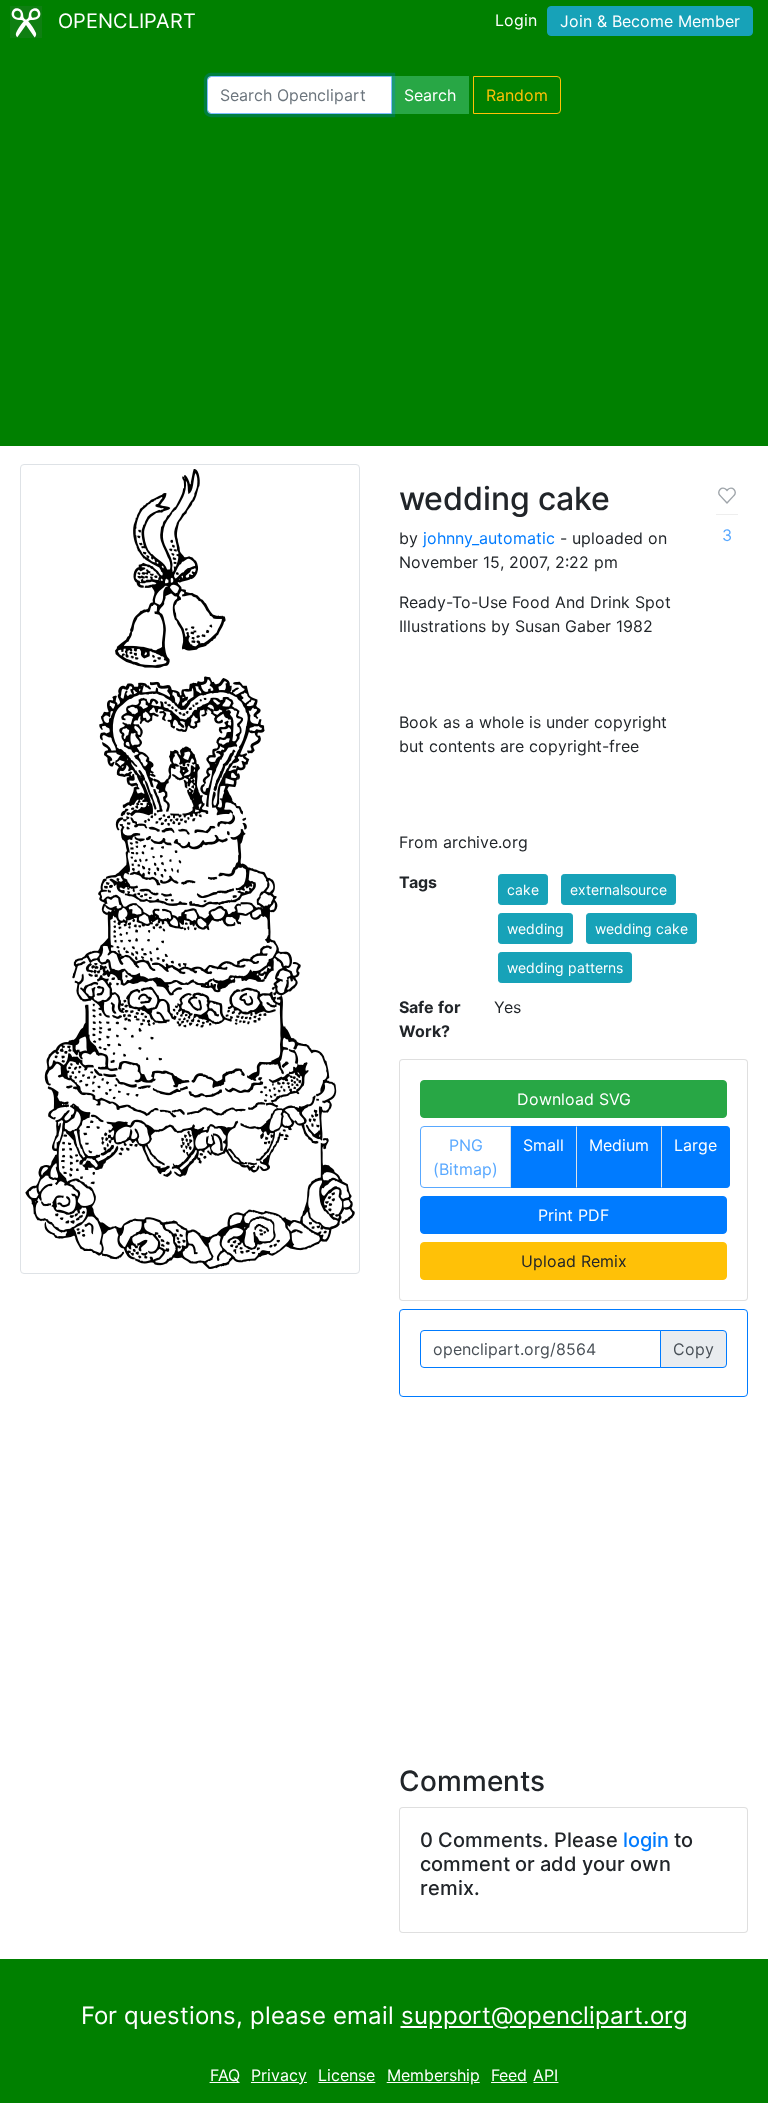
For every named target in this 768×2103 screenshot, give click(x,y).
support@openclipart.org (544, 2015)
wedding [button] (535, 928)
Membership (433, 2075)
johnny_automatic (489, 538)
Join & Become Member (650, 21)
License (346, 2075)
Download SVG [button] (574, 1099)
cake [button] (523, 889)
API (545, 2075)
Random (517, 95)
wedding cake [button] (641, 928)
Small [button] (543, 1145)
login (646, 1840)
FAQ (225, 2075)
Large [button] (695, 1145)
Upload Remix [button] (574, 1261)
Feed (509, 2075)
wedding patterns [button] (565, 967)
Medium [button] (619, 1145)
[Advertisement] (384, 280)
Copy (693, 1349)
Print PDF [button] (573, 1215)
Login (516, 20)
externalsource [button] (618, 889)
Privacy (279, 2075)
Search (430, 95)
